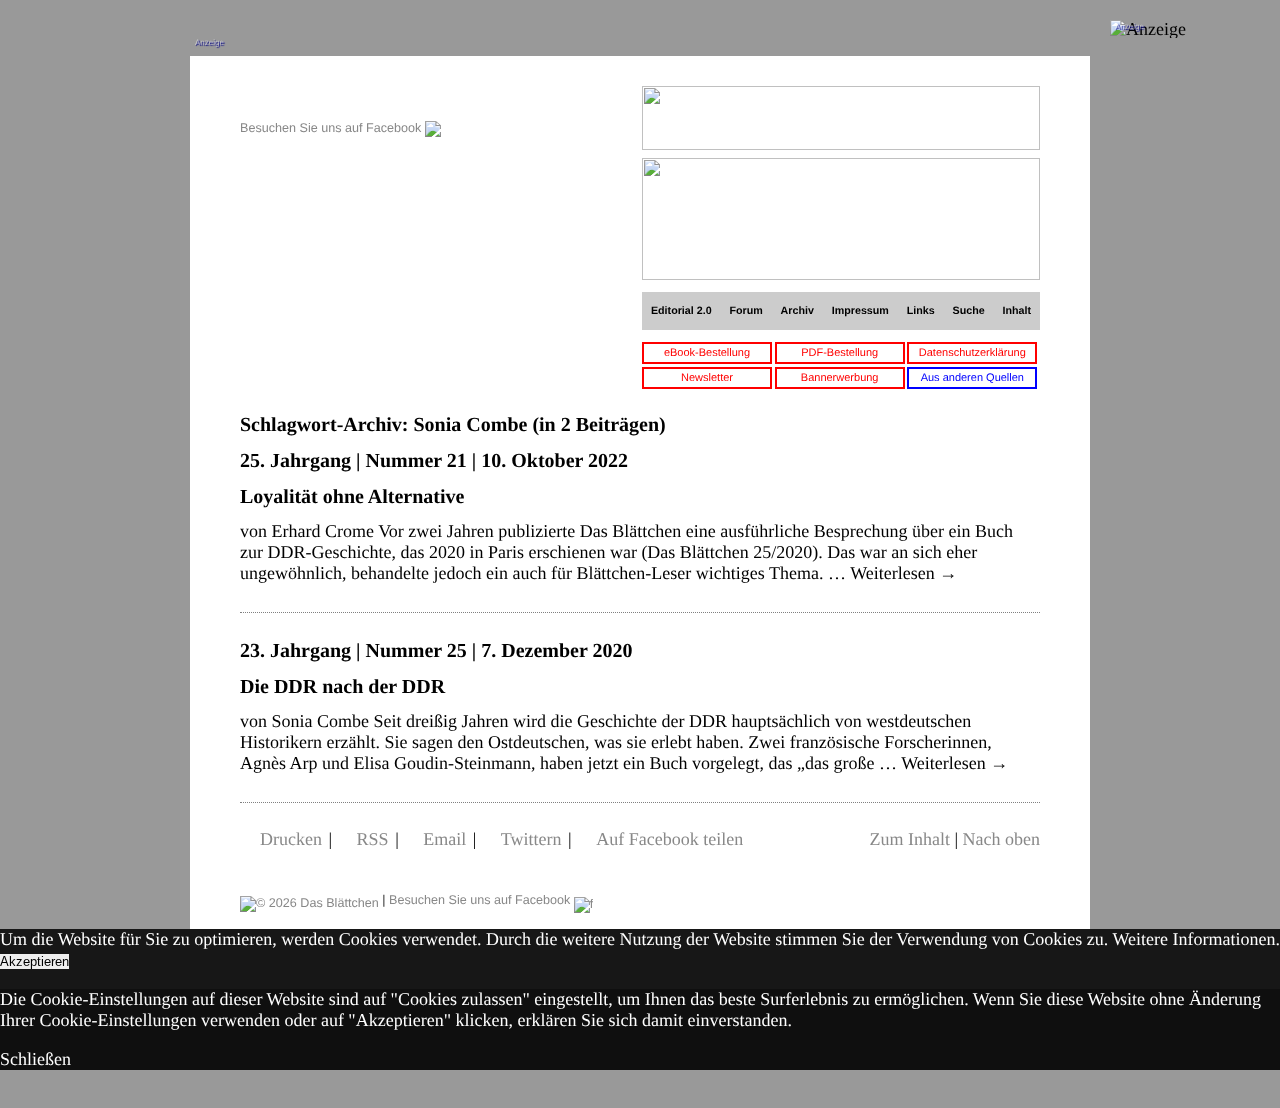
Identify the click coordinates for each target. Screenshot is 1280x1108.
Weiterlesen (903, 573)
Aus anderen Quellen (972, 378)
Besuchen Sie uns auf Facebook (332, 128)
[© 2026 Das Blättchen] (309, 900)
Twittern (531, 839)
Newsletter (707, 378)
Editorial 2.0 (681, 311)
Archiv (797, 311)
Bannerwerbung (840, 378)
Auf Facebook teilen (669, 839)
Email (444, 839)
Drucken (291, 839)
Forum (745, 311)
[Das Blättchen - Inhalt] (340, 96)
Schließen (35, 1059)
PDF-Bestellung (839, 353)
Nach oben (1001, 839)
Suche (969, 311)
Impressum (860, 311)
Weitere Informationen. (1196, 939)
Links (921, 311)
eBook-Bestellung (707, 353)
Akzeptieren (34, 961)
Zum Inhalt (909, 839)
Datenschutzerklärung (972, 353)
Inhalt (1017, 311)
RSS (373, 839)
